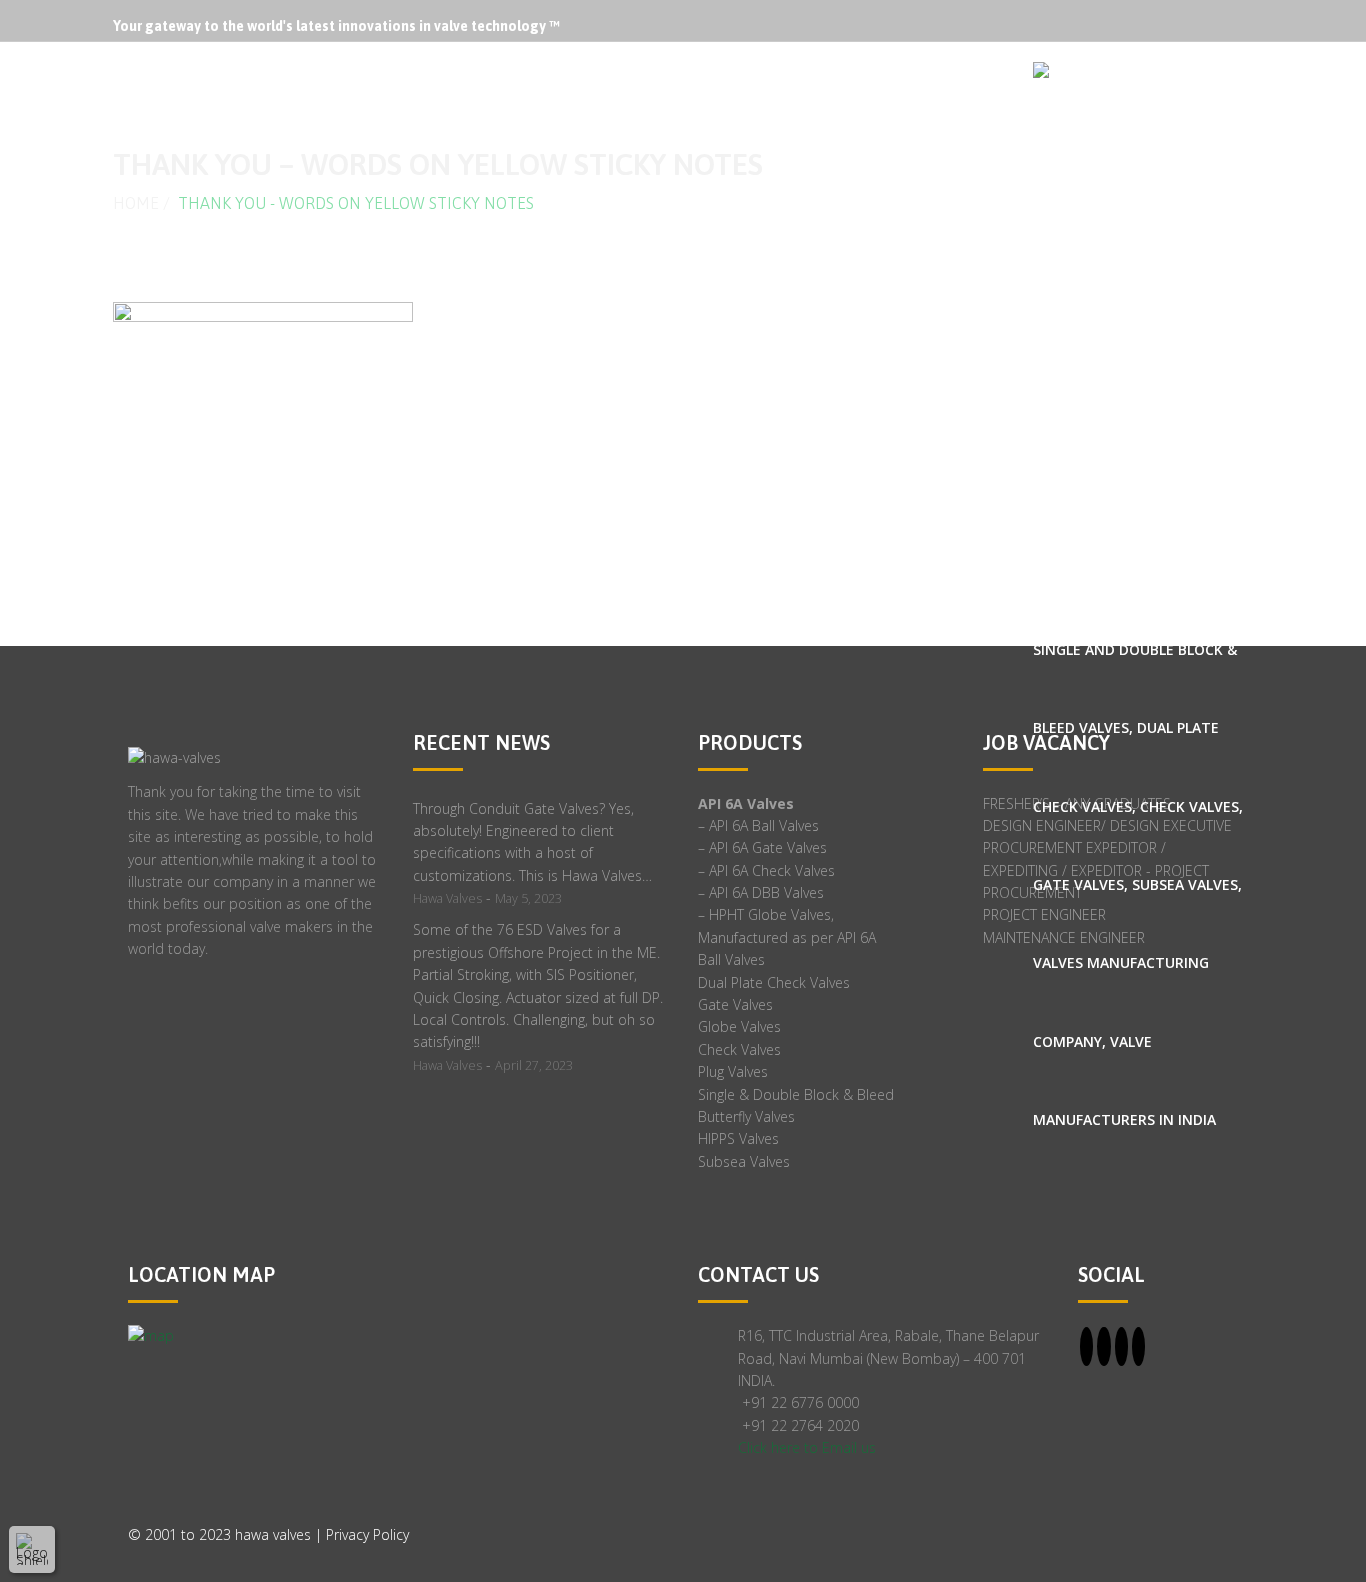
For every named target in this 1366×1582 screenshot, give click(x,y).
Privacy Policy (367, 1534)
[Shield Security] (32, 1549)
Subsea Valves (744, 1161)
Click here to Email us (807, 1447)
